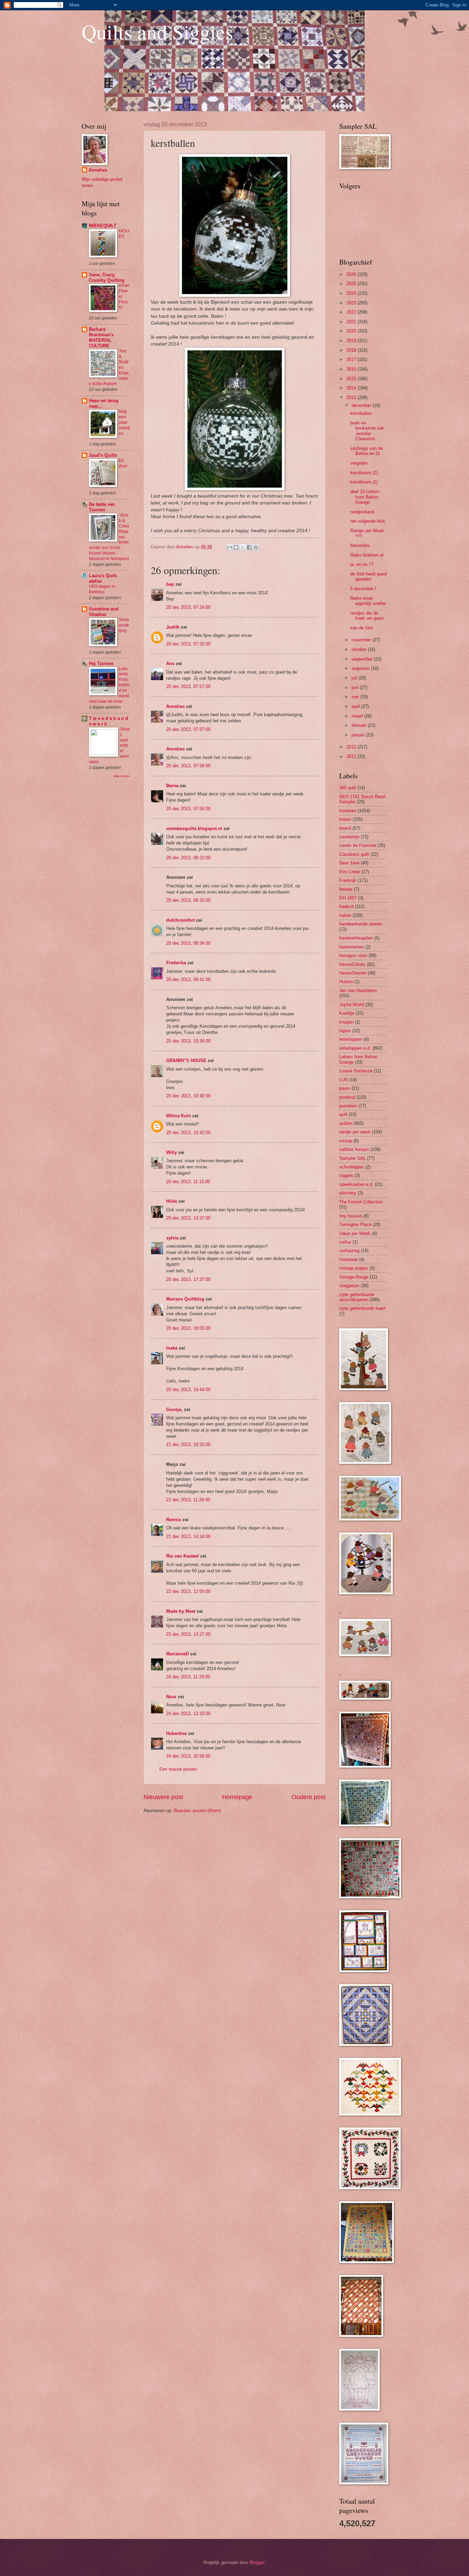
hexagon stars (353, 955)
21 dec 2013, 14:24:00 (188, 1536)
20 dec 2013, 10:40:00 (188, 1096)
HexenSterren (353, 973)
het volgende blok (368, 521)
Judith (173, 627)
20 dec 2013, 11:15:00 (188, 1182)
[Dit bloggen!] (236, 547)
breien (345, 819)
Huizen (346, 982)
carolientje (349, 837)
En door (123, 463)
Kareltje (347, 1013)
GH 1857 (348, 898)
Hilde (172, 1201)
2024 (352, 293)
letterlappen (351, 1039)
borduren (348, 811)
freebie (346, 889)
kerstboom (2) (364, 473)
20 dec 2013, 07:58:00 (188, 766)
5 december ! (363, 589)
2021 (352, 322)
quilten (346, 1123)
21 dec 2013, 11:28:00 (188, 1500)
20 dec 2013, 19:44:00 (188, 1390)
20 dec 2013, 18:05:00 (188, 1328)
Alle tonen (122, 776)
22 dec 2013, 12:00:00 (188, 1591)
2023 (352, 303)
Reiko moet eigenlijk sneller (368, 601)
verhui (345, 1242)
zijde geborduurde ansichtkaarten (357, 1297)
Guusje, (174, 1409)
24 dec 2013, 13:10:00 (188, 1714)
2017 (352, 359)
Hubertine (176, 1733)
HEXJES (124, 234)
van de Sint (362, 628)
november (362, 640)
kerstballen (361, 413)
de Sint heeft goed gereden (368, 576)
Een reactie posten (178, 1769)
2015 (352, 379)
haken (345, 915)
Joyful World (352, 1005)
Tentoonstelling (124, 625)
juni (356, 687)
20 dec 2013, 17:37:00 (188, 1279)
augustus (361, 668)
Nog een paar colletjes (124, 422)
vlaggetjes (349, 1286)
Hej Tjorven (101, 663)
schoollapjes (352, 1167)
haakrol (346, 906)
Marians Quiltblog (185, 1299)
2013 (352, 398)
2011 (352, 756)
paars (345, 1088)
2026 (352, 274)
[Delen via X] (243, 547)
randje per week (355, 1132)
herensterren (352, 947)
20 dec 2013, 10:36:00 (188, 1041)
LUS (344, 1080)
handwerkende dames (361, 924)
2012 (352, 747)
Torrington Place (355, 1225)
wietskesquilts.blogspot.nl (194, 829)
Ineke (172, 1348)
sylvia (172, 1238)
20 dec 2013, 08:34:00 (188, 943)
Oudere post (308, 1797)
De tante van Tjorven (102, 507)
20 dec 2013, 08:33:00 (188, 900)
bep (170, 584)
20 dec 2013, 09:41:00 (188, 980)
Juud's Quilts (103, 455)
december (362, 405)
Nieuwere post (163, 1797)
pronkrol (347, 1097)
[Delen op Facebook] (249, 547)
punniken (348, 1106)
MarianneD (178, 1654)
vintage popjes (354, 1268)
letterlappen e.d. (355, 1048)
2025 (352, 284)
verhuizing (349, 1251)
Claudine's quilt (354, 854)
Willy (171, 1152)
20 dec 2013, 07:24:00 (188, 607)
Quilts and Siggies (157, 32)
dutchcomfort (180, 920)
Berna (172, 786)
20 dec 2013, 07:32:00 (188, 644)
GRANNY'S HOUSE (186, 1060)
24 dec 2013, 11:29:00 (188, 1677)
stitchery (348, 1193)
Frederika (176, 963)
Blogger (257, 2562)
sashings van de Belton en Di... (367, 451)
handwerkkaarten (356, 938)
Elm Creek (350, 872)
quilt (343, 1114)
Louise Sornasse (356, 1071)
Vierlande (348, 1260)
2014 (352, 388)
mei (356, 697)
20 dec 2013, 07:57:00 (188, 686)
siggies (346, 1175)
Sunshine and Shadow (104, 612)
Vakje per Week (355, 1233)
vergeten (359, 463)
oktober (360, 649)
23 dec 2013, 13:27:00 (188, 1634)
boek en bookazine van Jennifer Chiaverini (367, 431)
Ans (170, 663)
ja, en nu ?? (362, 564)
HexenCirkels (352, 964)
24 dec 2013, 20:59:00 (188, 1756)
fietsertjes (360, 545)
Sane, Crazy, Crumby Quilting (107, 277)
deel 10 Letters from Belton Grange (365, 497)
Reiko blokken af (367, 555)
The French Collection (361, 1202)
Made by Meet (181, 1611)
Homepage (237, 1797)
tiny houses (351, 1216)
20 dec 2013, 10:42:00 (188, 1133)
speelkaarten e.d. (356, 1184)
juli (355, 678)
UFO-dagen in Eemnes (102, 589)
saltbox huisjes (354, 1149)
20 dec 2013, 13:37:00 (188, 1218)
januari (359, 735)
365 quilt (348, 788)
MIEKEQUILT (103, 226)
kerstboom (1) (364, 482)
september (363, 659)
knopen (346, 1022)
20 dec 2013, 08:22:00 (188, 858)
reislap (346, 1141)
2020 (352, 331)
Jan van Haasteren (358, 990)
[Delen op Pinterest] (256, 547)
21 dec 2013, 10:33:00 (188, 1444)
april (356, 706)
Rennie (174, 1520)
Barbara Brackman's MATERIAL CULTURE (101, 337)
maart (358, 716)
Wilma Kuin (179, 1116)
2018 (352, 350)
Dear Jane (349, 863)
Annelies (175, 706)
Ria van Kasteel (182, 1556)
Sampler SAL (352, 1158)
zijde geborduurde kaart (362, 1308)
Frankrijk (348, 880)
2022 (352, 312)
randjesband (362, 512)
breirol (345, 828)
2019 (352, 341)
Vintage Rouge (354, 1277)
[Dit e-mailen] (230, 547)
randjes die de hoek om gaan (367, 616)
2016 (352, 369)
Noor (171, 1697)
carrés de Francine (358, 845)
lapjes (345, 1031)
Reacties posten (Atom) (197, 1811)
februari (360, 725)
